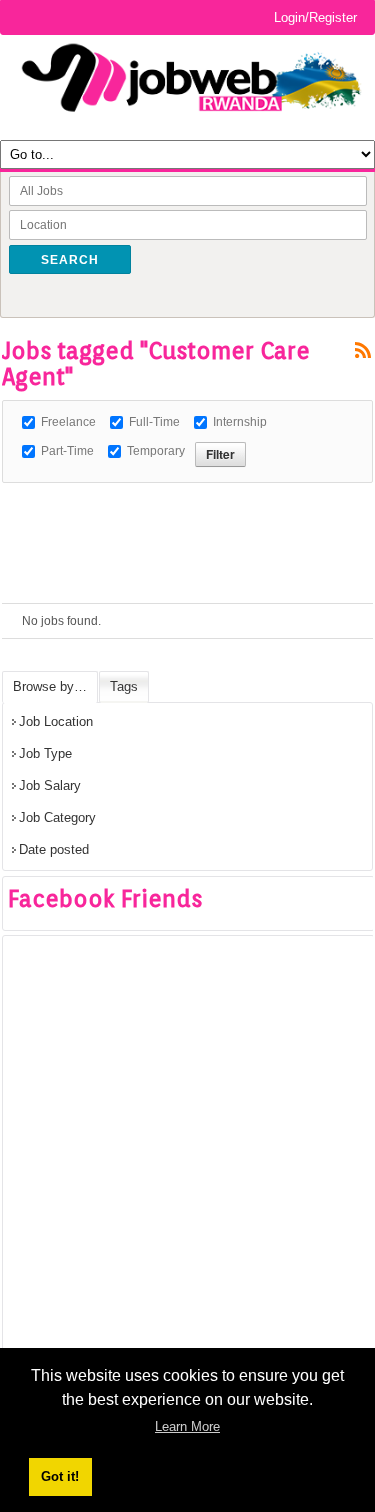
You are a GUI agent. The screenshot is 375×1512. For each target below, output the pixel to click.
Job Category (57, 817)
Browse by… (50, 686)
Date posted (54, 849)
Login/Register (315, 17)
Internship (240, 422)
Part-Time (67, 451)
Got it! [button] (60, 1476)
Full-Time (154, 422)
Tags (124, 686)
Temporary (156, 451)
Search (70, 260)
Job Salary (50, 785)
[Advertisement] (188, 508)
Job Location (56, 721)
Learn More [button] (187, 1426)
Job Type (45, 753)
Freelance (68, 422)
